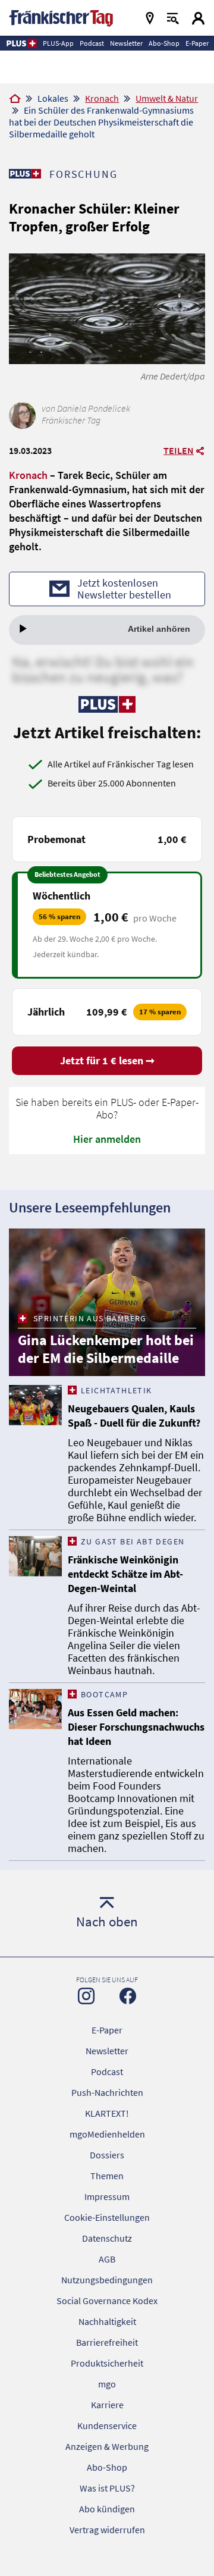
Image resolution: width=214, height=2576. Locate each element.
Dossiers (107, 2155)
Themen (107, 2176)
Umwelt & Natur (167, 98)
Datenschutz (107, 2238)
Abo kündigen (107, 2509)
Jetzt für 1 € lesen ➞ (107, 1060)
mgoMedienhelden (107, 2134)
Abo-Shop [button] (164, 43)
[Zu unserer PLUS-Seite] (25, 174)
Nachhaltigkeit (107, 2321)
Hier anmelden (107, 1139)
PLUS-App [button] (58, 43)
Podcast (107, 2072)
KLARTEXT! (107, 2113)
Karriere (107, 2405)
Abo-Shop (107, 2467)
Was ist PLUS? (107, 2488)
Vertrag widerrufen (107, 2530)
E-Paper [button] (197, 43)
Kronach (102, 98)
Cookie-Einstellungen (107, 2217)
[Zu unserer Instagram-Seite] (86, 1996)
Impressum (107, 2196)
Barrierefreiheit (107, 2342)
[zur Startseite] (61, 17)
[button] (21, 43)
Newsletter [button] (126, 43)
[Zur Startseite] (15, 99)
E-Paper (107, 2030)
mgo (107, 2384)
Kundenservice (107, 2425)
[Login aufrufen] (198, 18)
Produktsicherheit (107, 2363)
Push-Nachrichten (107, 2092)
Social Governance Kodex (107, 2301)
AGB (107, 2259)
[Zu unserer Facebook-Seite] (128, 1996)
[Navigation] (150, 18)
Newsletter (107, 2051)
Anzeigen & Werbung (107, 2446)
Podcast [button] (92, 43)
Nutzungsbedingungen (107, 2280)
